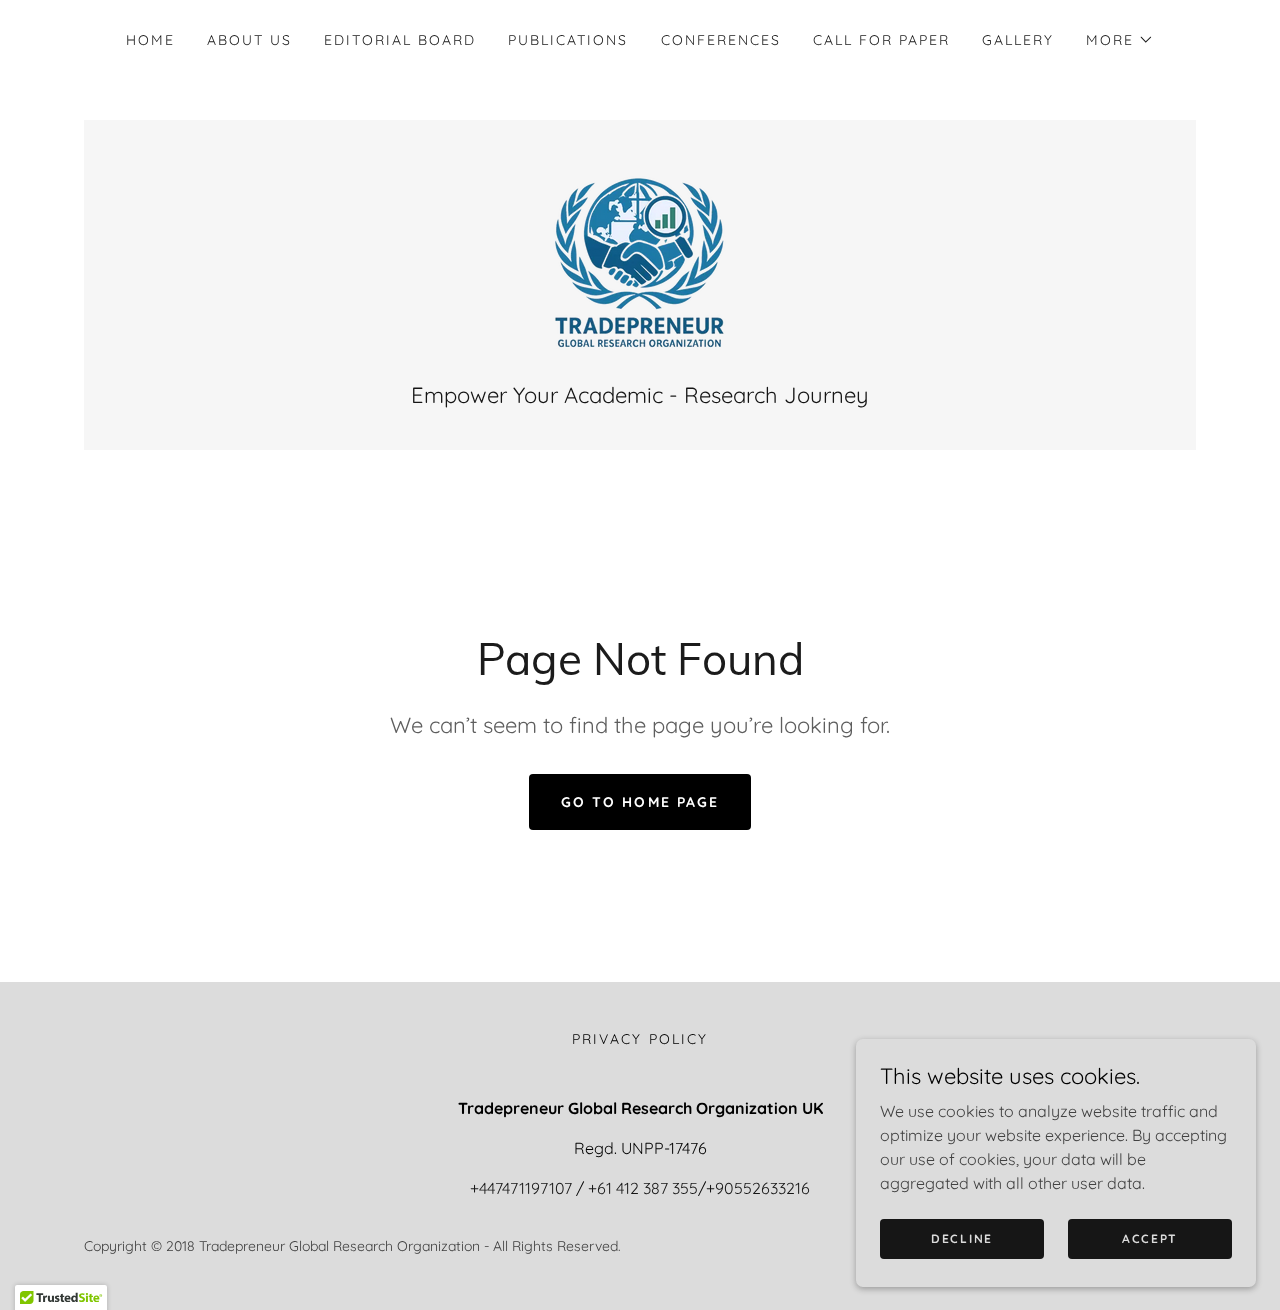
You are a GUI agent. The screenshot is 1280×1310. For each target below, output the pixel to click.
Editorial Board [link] (400, 40)
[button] (1120, 40)
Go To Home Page (639, 802)
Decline (962, 1238)
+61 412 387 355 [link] (643, 1188)
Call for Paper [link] (881, 40)
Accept (1150, 1238)
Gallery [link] (1018, 40)
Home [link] (150, 40)
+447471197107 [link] (521, 1188)
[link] (640, 261)
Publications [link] (568, 40)
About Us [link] (249, 40)
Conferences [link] (721, 40)
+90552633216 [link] (758, 1188)
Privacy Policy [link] (639, 1039)
